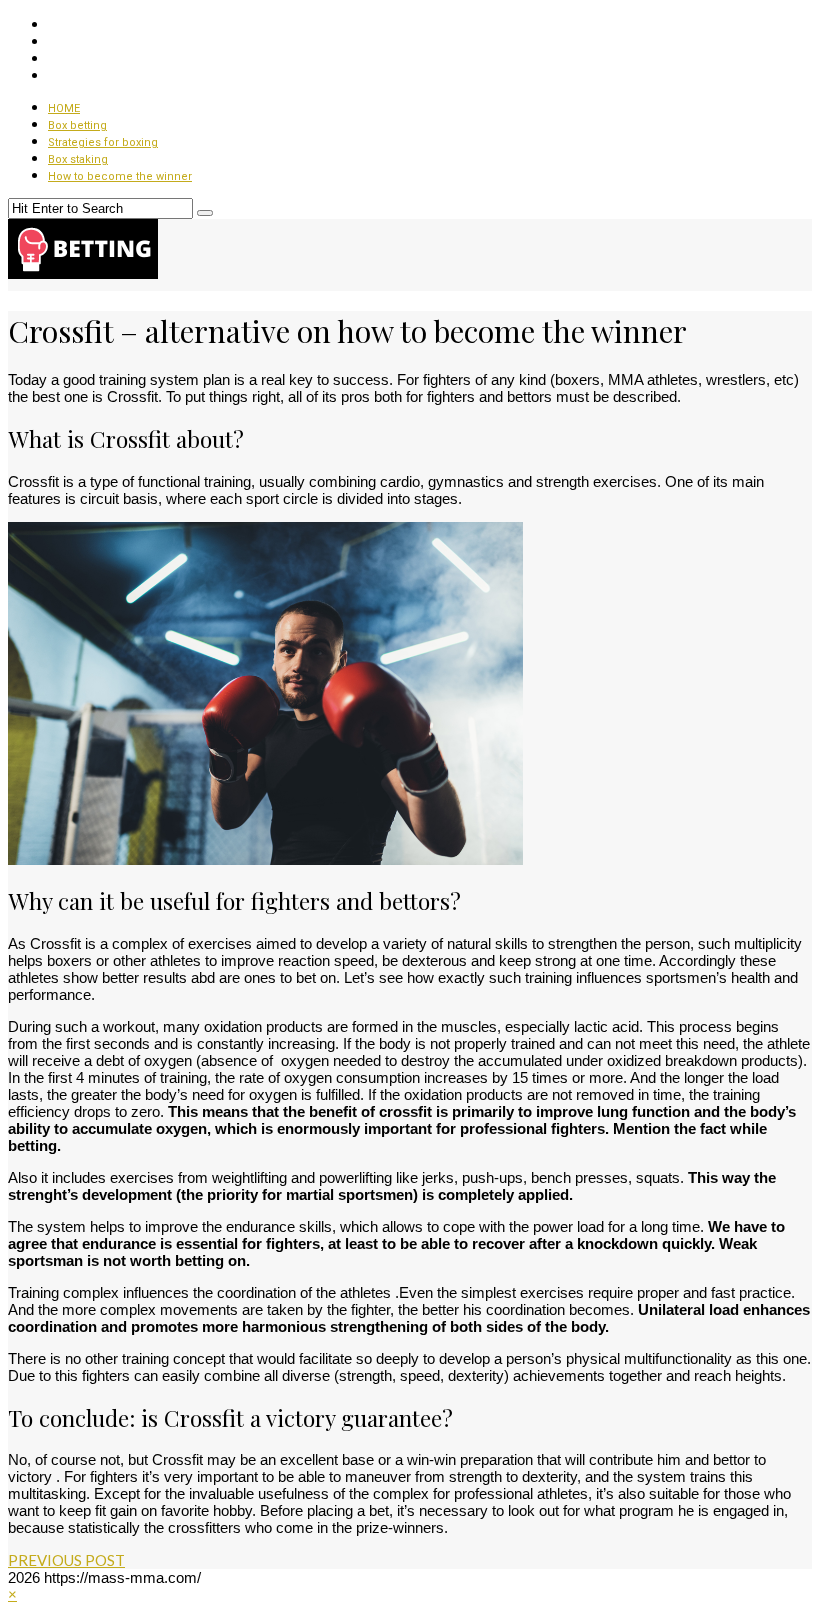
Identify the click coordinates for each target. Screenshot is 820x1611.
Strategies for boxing (103, 142)
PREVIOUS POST (66, 1560)
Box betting (77, 125)
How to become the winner (120, 176)
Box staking (78, 159)
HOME (64, 108)
